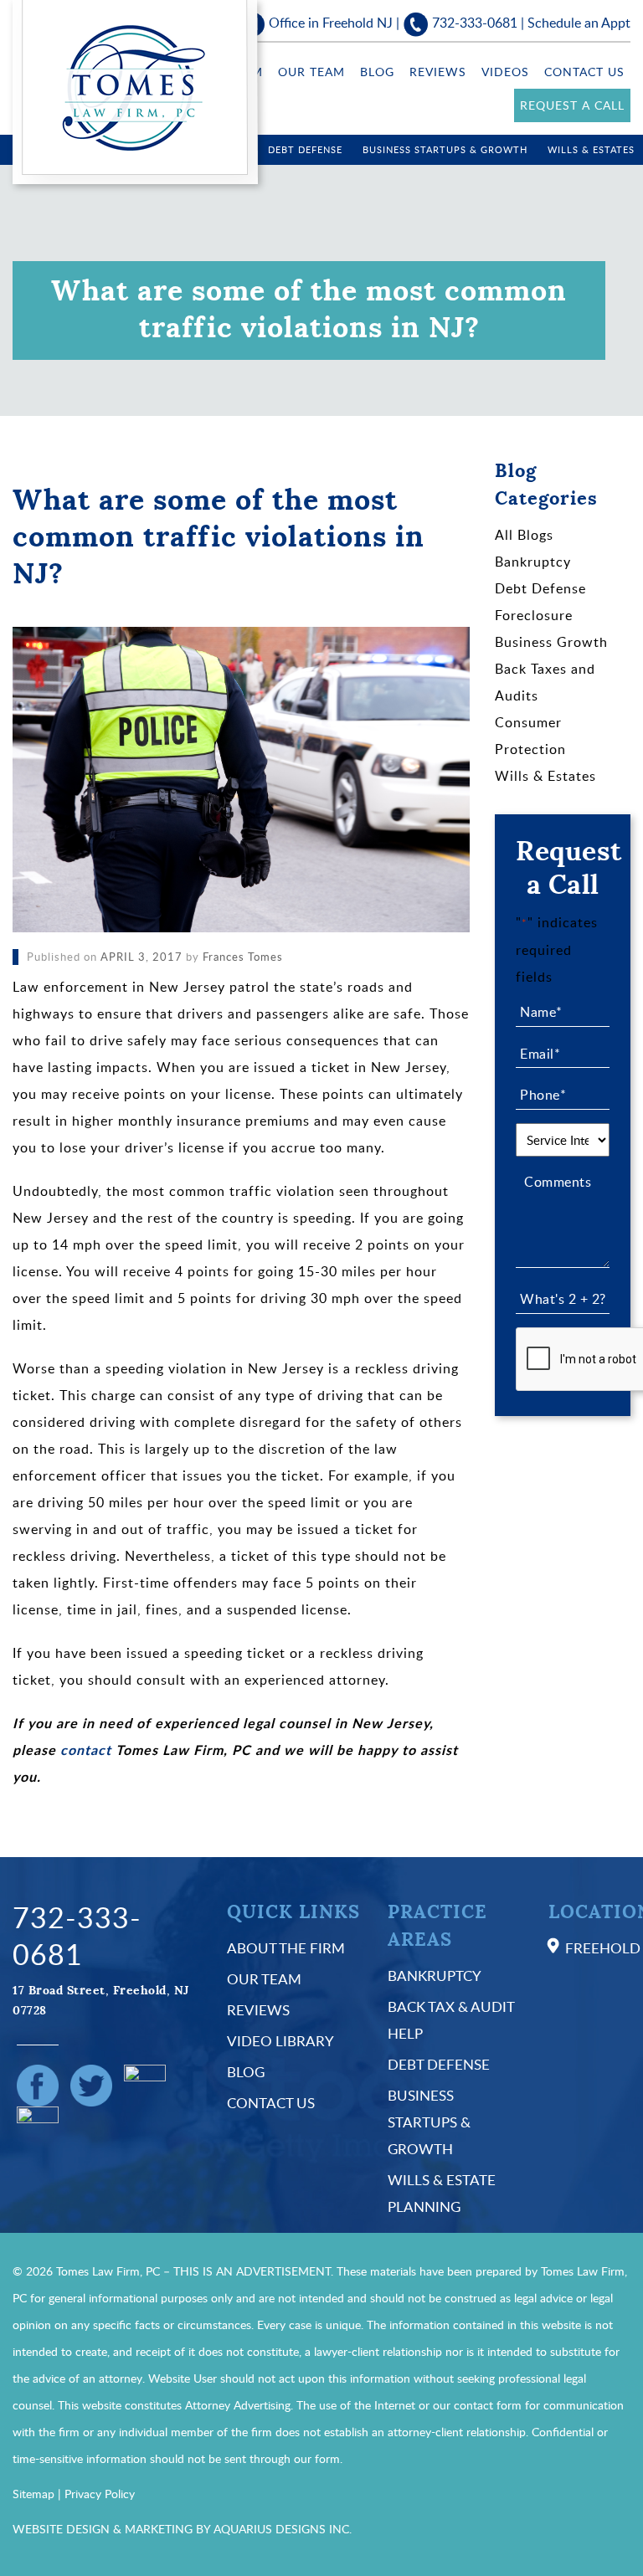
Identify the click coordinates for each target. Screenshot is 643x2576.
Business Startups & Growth (445, 149)
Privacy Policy (100, 2494)
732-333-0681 (475, 23)
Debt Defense (305, 149)
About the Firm (286, 1948)
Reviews (438, 72)
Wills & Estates (591, 149)
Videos (505, 72)
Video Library (280, 2041)
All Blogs (524, 535)
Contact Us (584, 72)
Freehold (603, 1948)
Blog (377, 72)
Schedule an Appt (579, 23)
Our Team (311, 72)
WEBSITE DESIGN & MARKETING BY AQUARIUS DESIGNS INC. (182, 2529)
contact (86, 1750)
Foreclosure (534, 615)
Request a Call (572, 105)
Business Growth (551, 642)
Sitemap (33, 2494)
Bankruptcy (533, 562)
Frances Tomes (243, 957)
